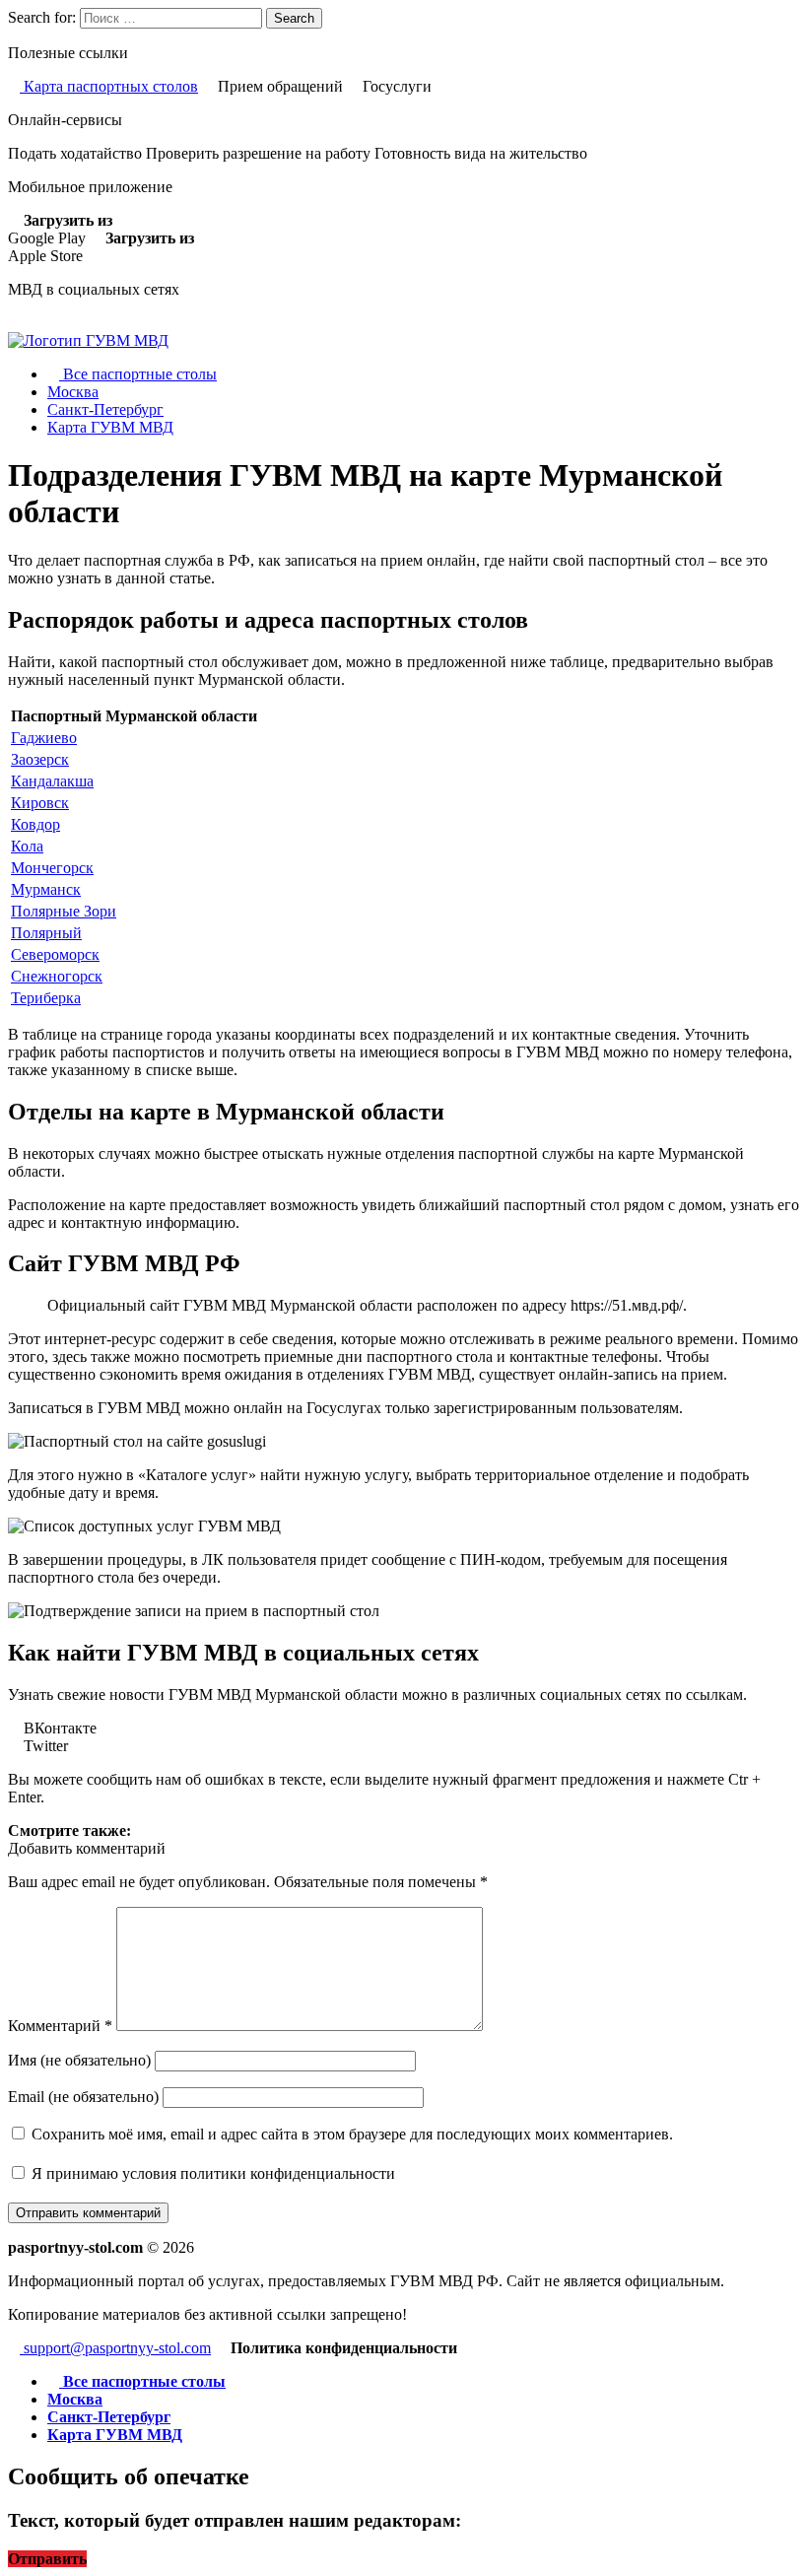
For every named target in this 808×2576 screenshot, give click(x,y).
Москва (73, 392)
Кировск (40, 803)
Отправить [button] (47, 2559)
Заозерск (40, 759)
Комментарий (60, 2026)
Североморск (55, 954)
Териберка (46, 998)
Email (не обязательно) (83, 2097)
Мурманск (46, 889)
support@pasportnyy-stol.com (115, 2348)
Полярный (46, 933)
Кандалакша (52, 781)
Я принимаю (211, 2173)
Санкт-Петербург (105, 409)
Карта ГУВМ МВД (110, 427)
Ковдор (35, 824)
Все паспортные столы (138, 374)
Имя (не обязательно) (79, 2060)
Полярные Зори (64, 911)
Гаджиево (44, 738)
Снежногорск (57, 976)
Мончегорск (52, 868)
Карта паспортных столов (109, 86)
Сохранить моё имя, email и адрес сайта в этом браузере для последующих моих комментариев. (352, 2134)
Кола (27, 846)
